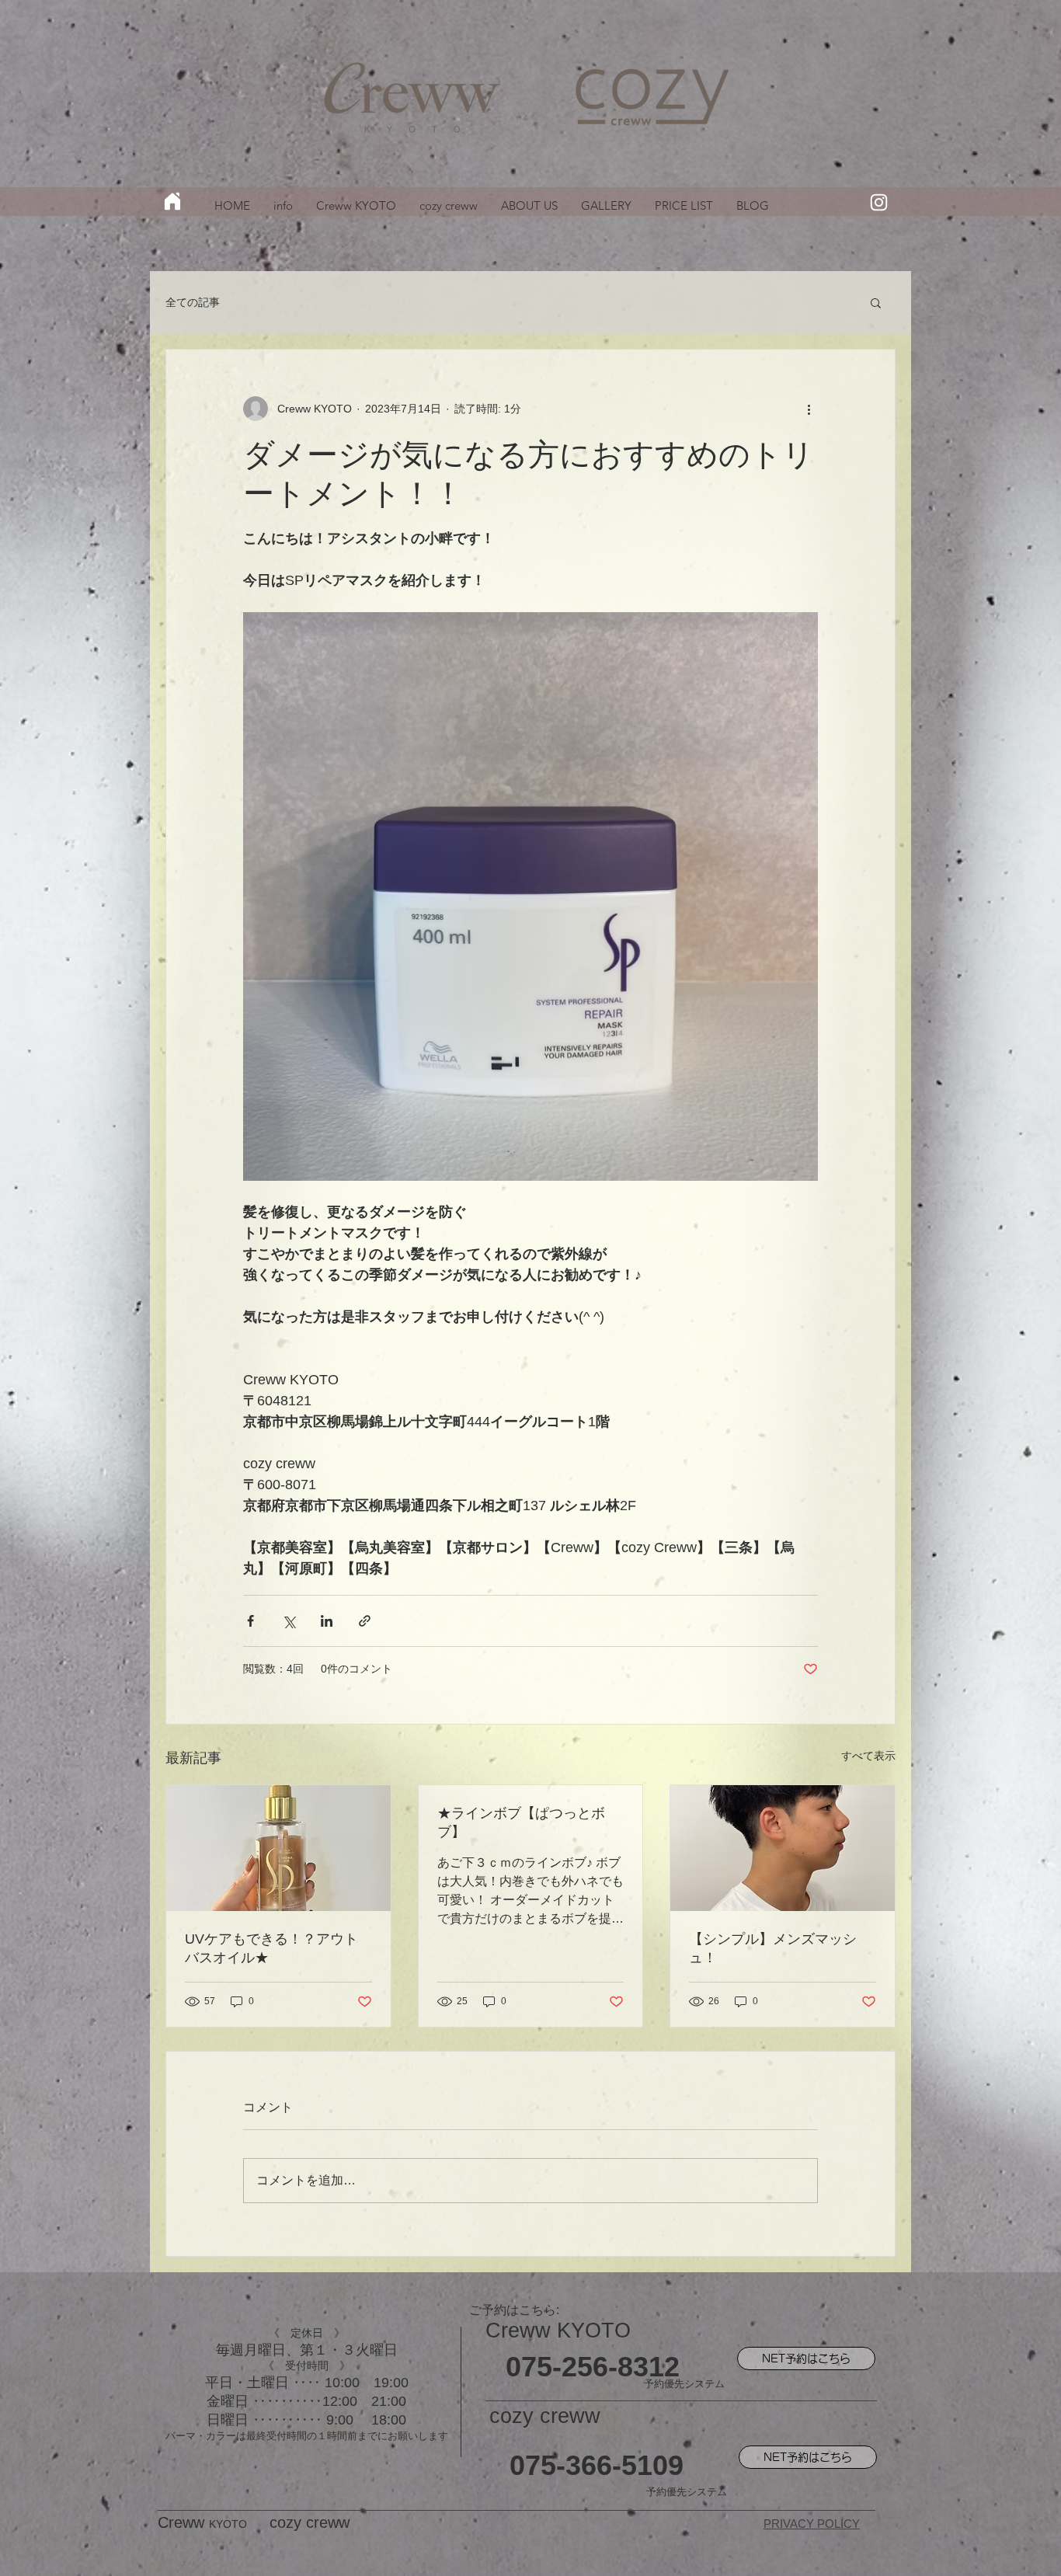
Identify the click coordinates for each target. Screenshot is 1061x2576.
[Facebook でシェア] (250, 1621)
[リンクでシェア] (365, 1621)
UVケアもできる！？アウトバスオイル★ (271, 1948)
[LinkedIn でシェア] (327, 1621)
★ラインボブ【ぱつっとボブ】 (521, 1822)
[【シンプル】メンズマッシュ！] (783, 1848)
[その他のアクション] (809, 409)
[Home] (172, 201)
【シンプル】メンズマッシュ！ (773, 1948)
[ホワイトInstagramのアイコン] (879, 202)
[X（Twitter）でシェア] (289, 1621)
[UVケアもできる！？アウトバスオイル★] (278, 1848)
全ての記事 (193, 302)
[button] (876, 302)
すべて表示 (868, 1756)
